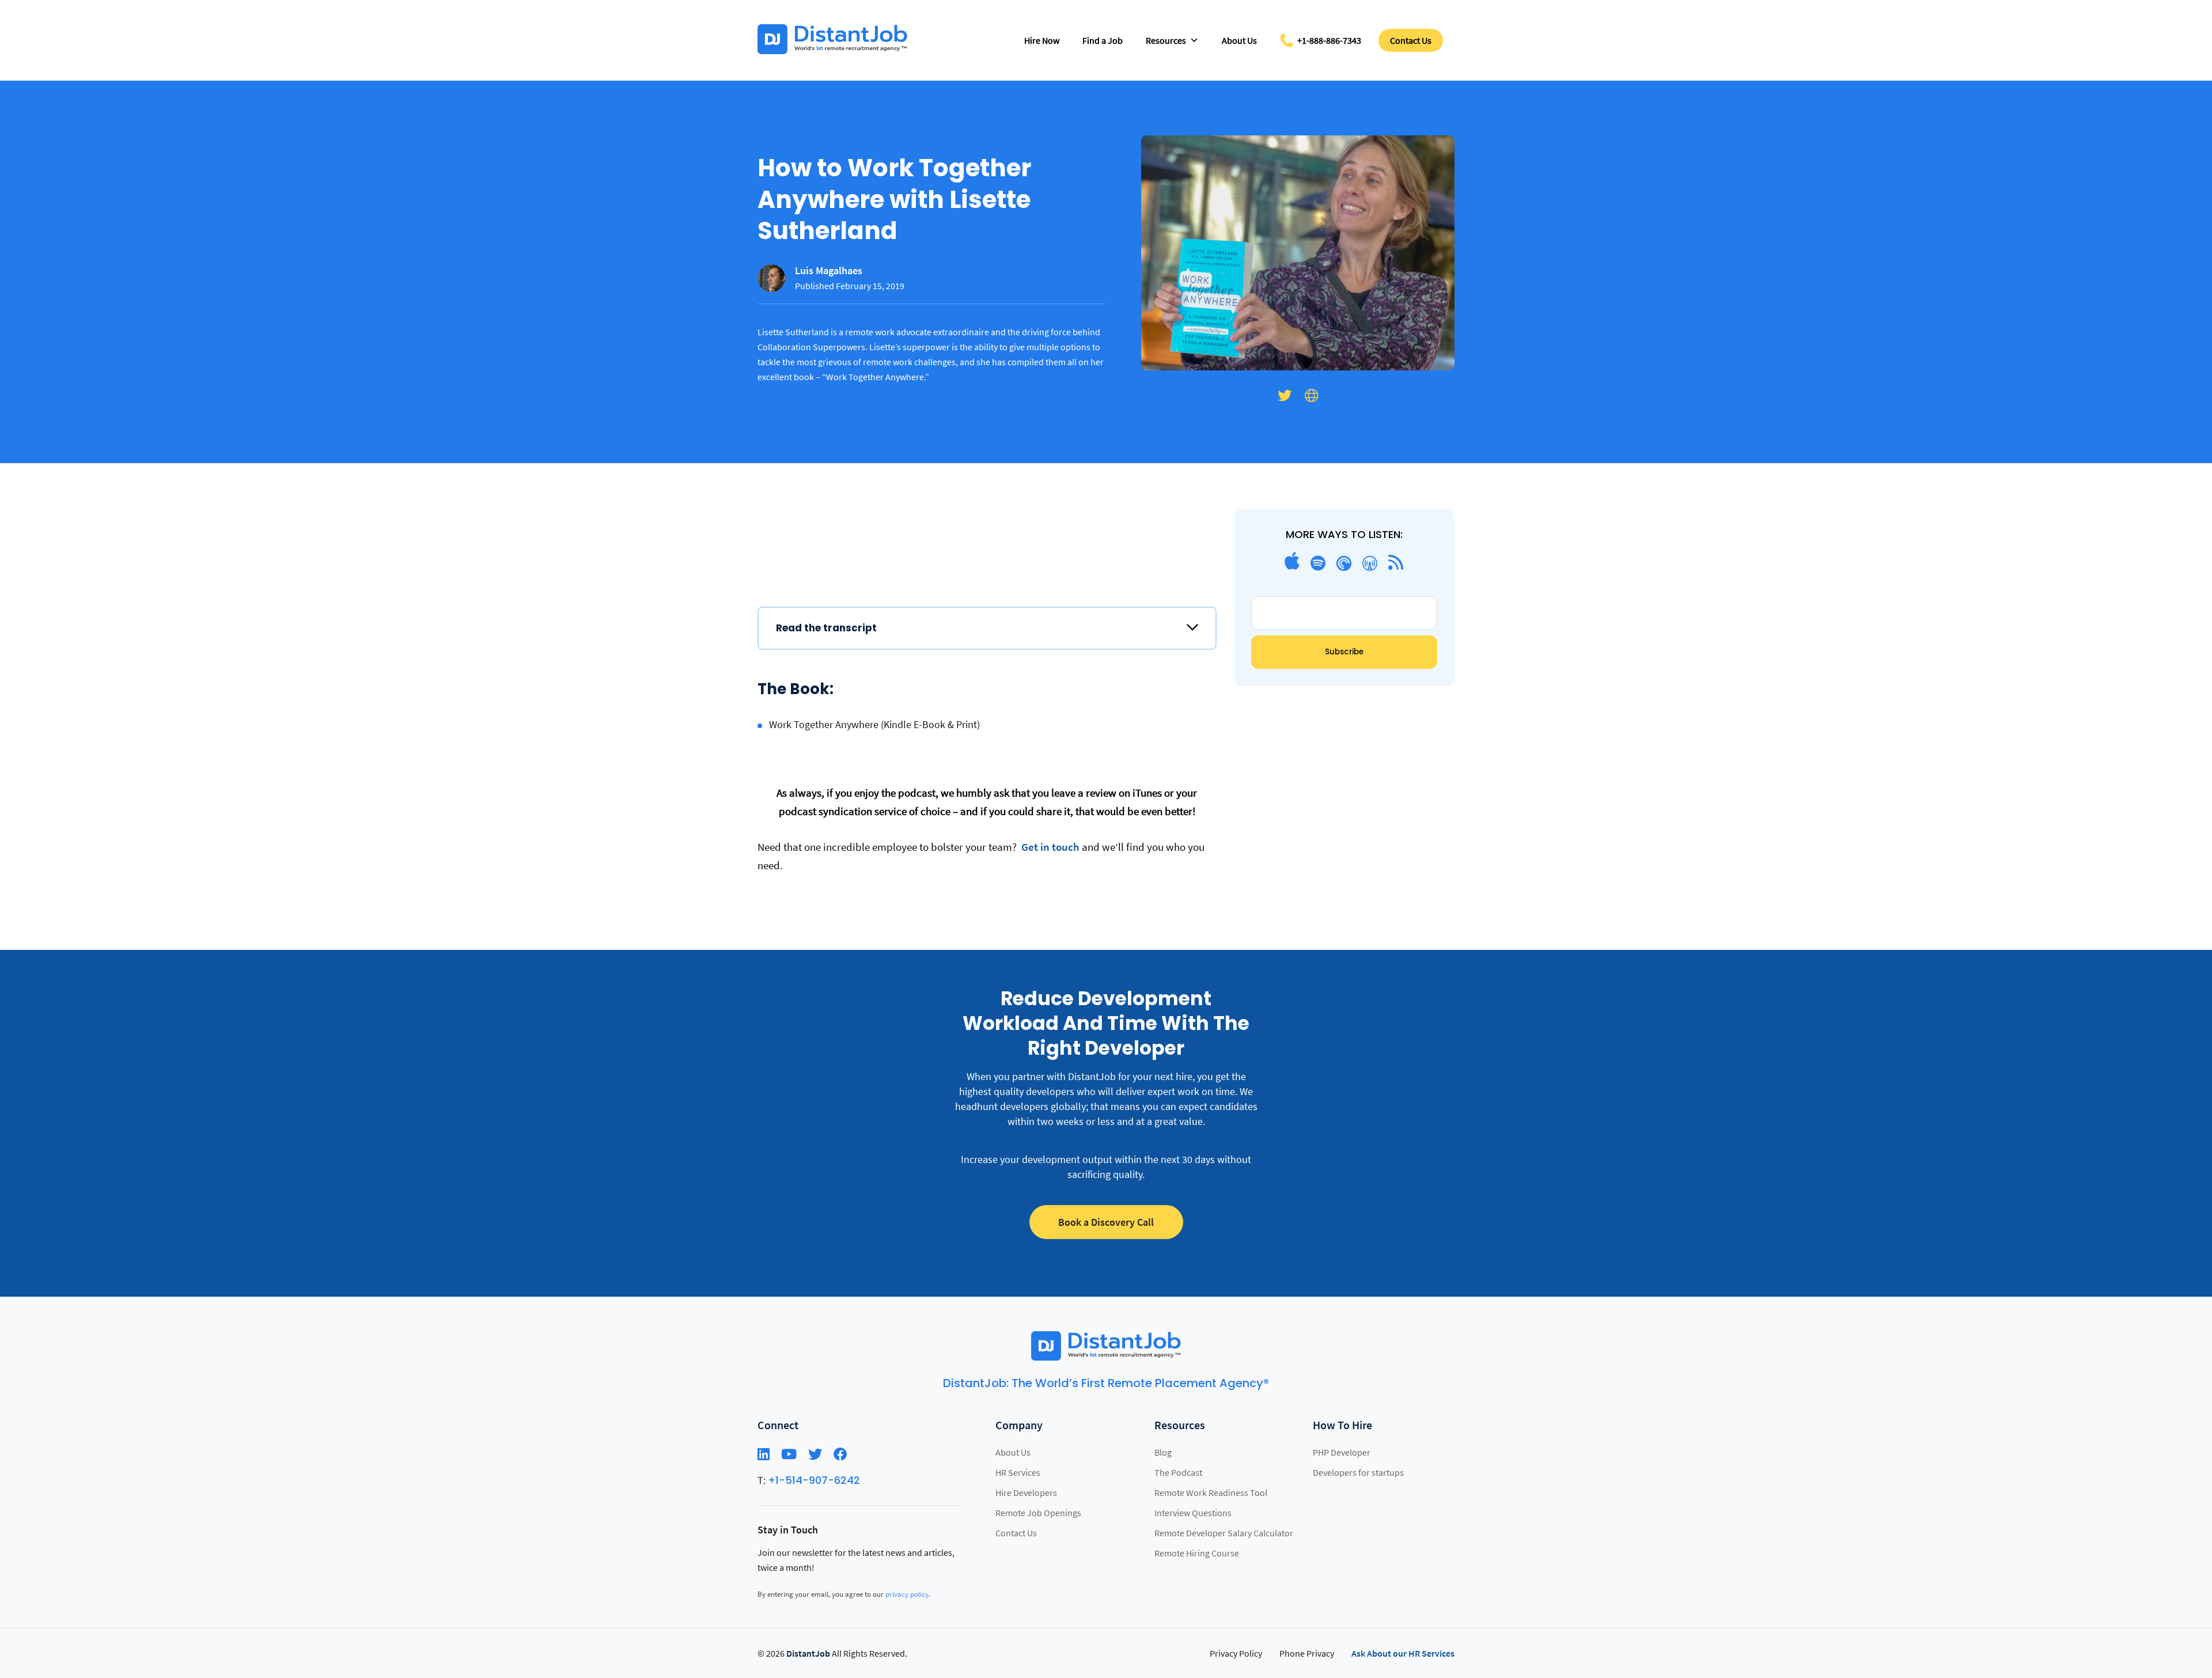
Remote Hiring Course (1197, 1553)
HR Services (1018, 1472)
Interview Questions (1193, 1513)
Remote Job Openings (1038, 1513)
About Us (1239, 40)
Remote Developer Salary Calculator (1224, 1533)
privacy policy (907, 1594)
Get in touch (1049, 847)
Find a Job (1103, 40)
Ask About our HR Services (1403, 1653)
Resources (1166, 40)
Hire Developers (1026, 1493)
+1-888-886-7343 (1329, 40)
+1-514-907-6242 (814, 1480)
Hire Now (1042, 40)
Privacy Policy (1236, 1653)
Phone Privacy (1307, 1653)
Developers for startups (1358, 1472)
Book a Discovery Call (1106, 1222)
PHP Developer (1342, 1452)
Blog (1163, 1452)
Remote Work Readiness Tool (1211, 1493)
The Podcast (1178, 1472)
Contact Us (1411, 40)
